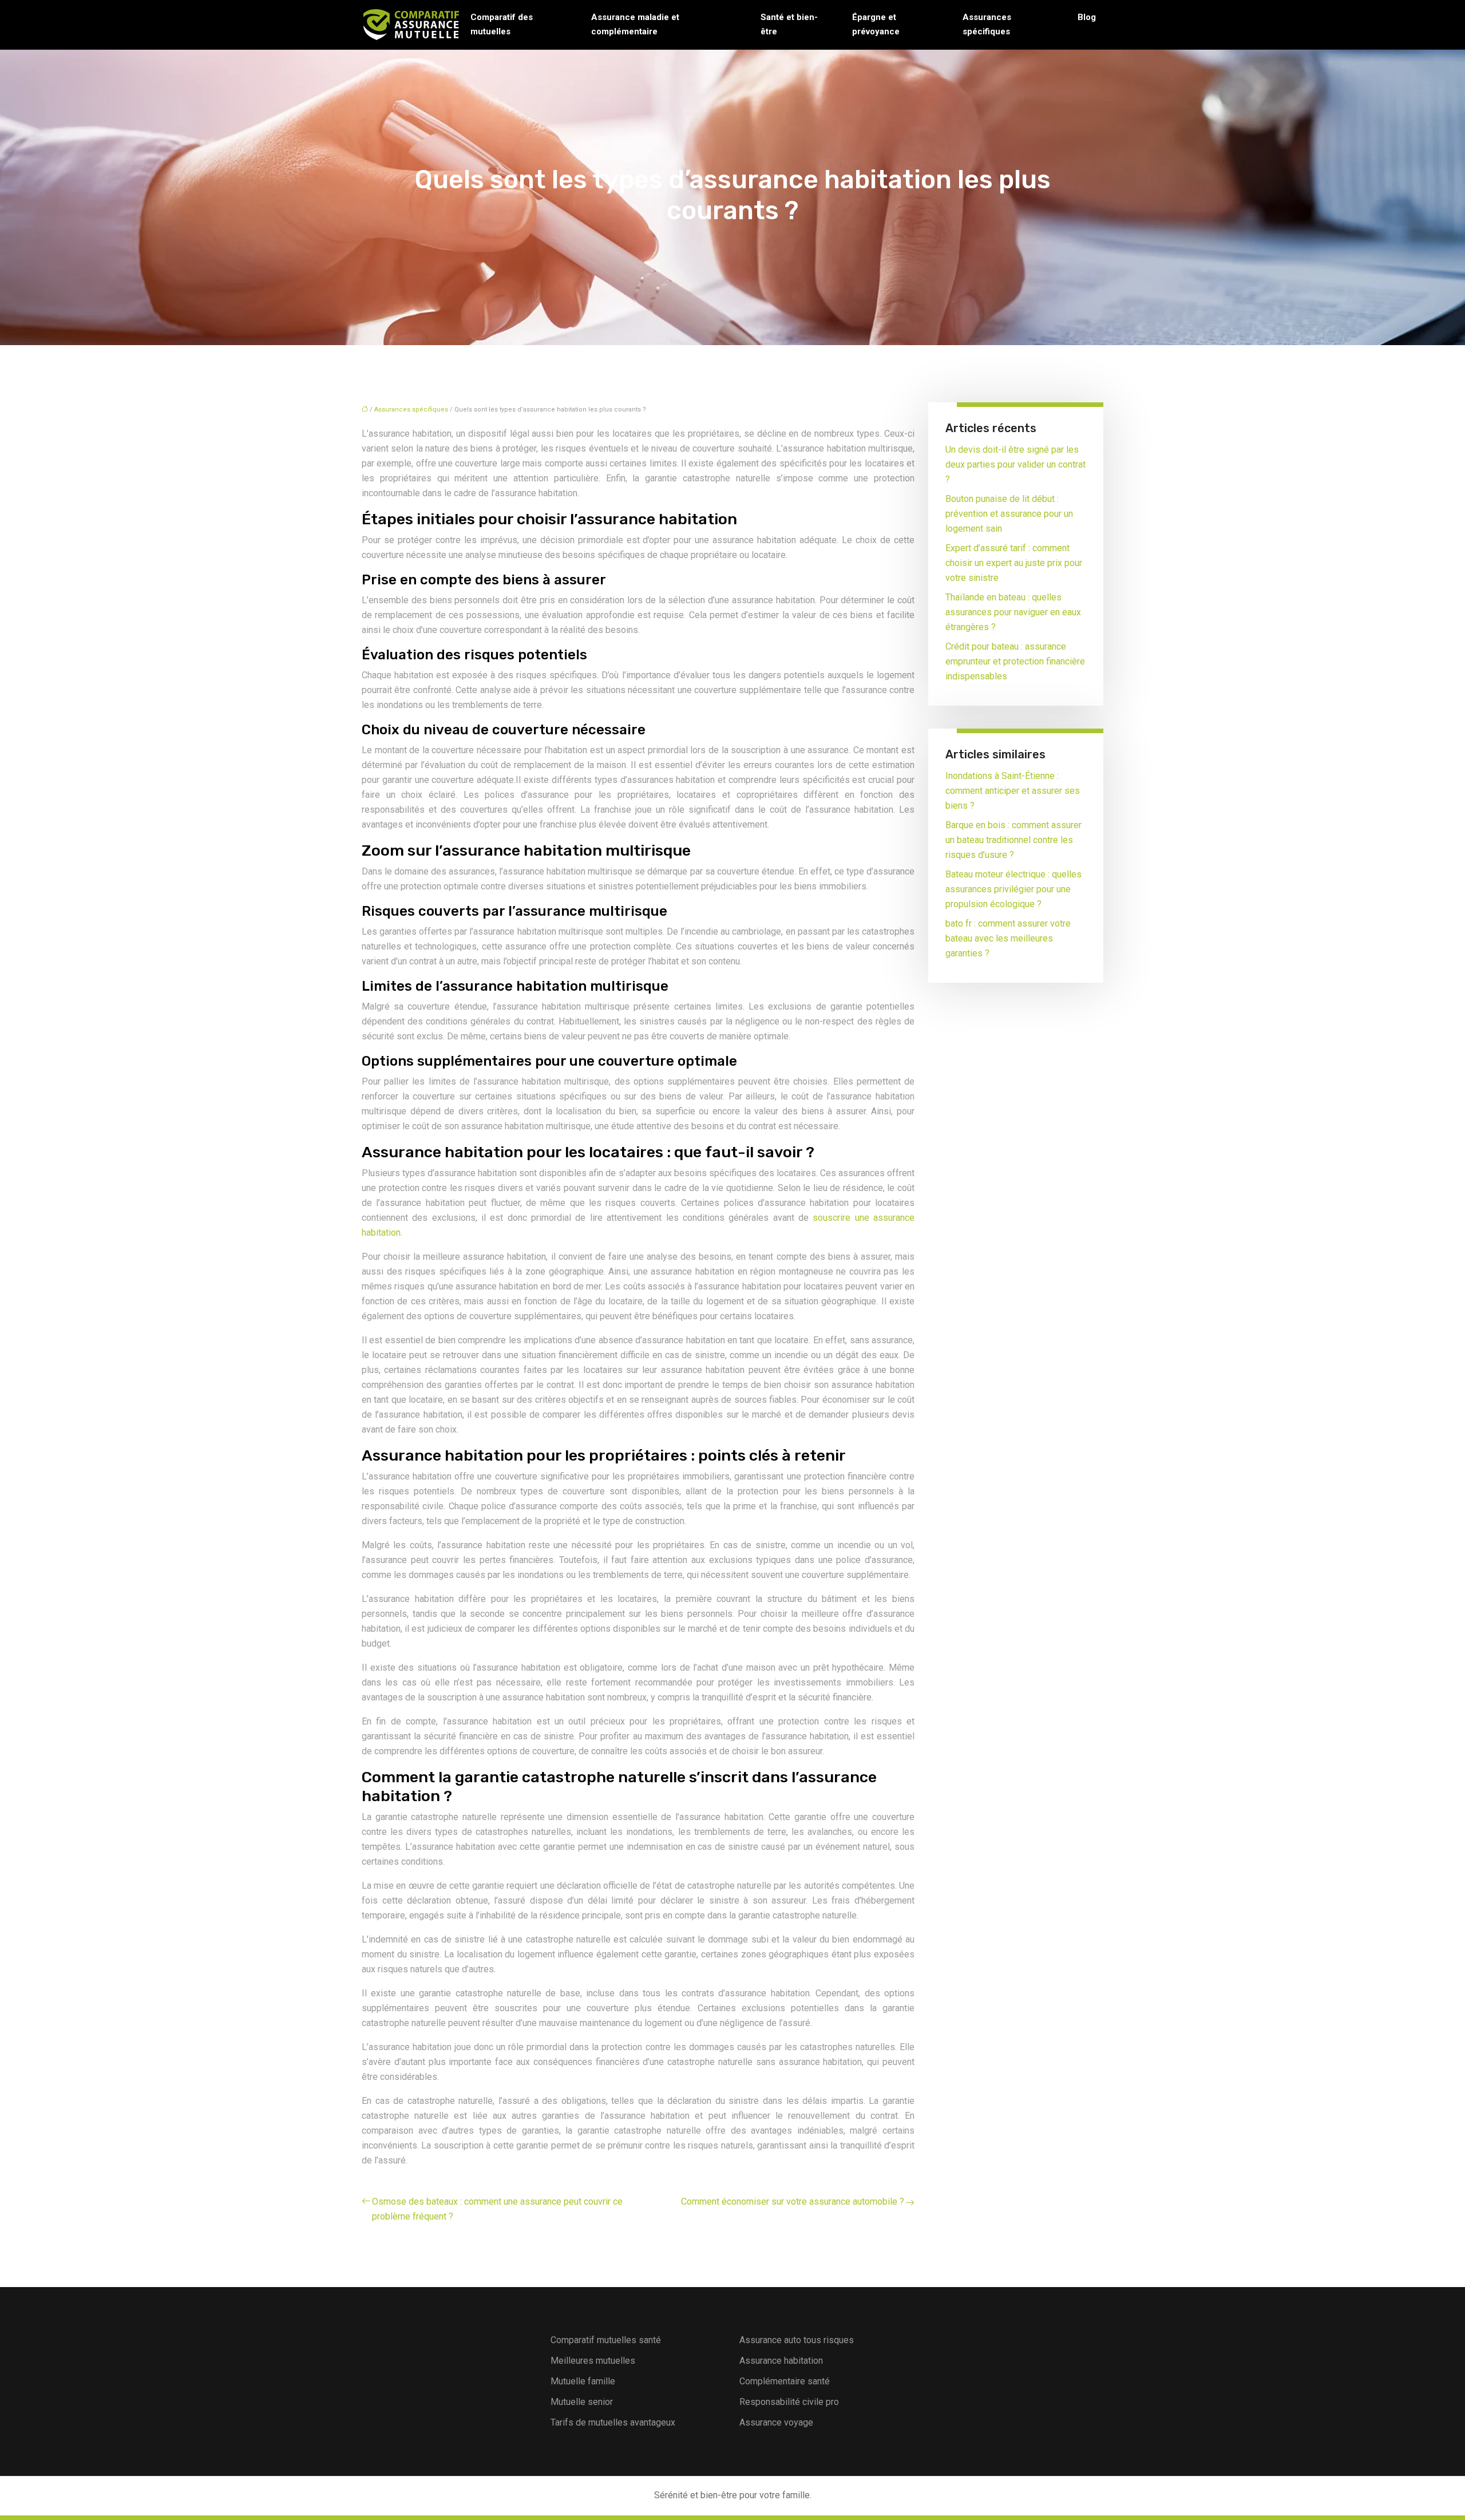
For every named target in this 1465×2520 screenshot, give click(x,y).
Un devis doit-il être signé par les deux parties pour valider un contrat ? (1015, 464)
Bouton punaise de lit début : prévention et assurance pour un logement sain (1009, 514)
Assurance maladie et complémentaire (635, 24)
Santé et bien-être (789, 24)
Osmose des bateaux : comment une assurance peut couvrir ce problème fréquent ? (497, 2209)
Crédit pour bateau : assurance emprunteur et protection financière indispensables (1015, 661)
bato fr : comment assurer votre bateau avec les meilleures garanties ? (1008, 938)
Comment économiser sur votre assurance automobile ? (793, 2201)
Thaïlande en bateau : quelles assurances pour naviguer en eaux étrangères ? (1013, 612)
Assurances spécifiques (987, 24)
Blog (1087, 17)
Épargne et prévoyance (876, 24)
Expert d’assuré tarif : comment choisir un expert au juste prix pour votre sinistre (1014, 563)
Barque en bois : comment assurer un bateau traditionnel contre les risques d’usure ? (1013, 840)
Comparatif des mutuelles (502, 24)
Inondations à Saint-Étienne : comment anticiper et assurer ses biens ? (1013, 791)
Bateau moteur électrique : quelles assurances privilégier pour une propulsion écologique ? (1013, 889)
